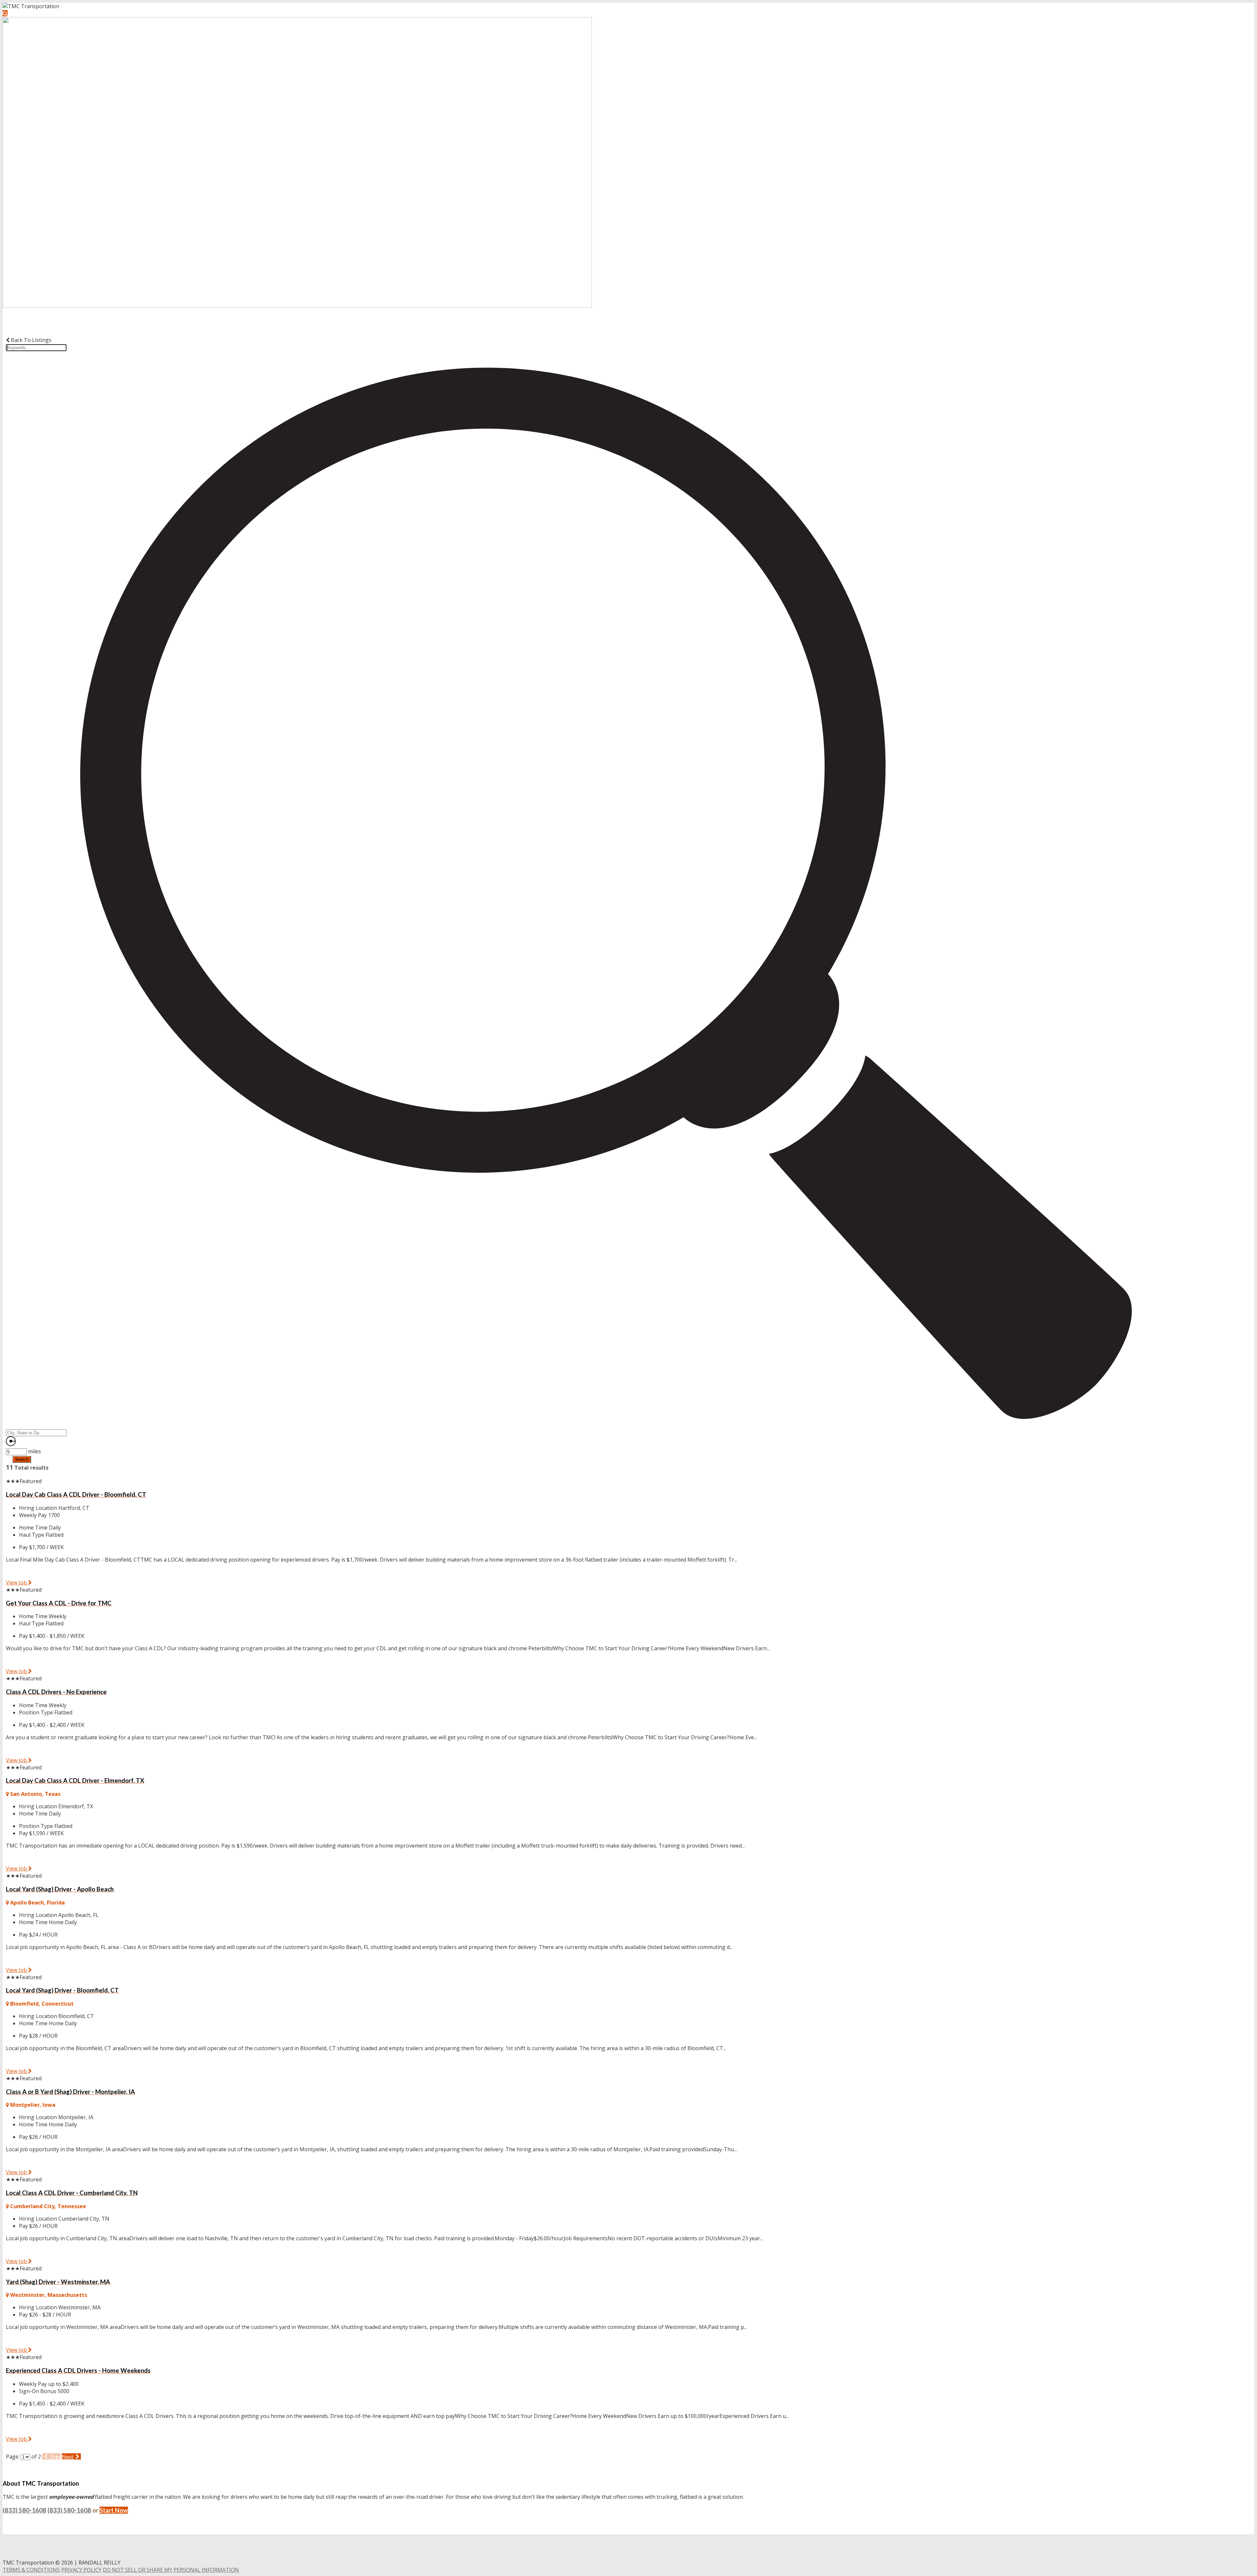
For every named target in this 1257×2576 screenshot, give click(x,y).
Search (22, 1459)
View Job (17, 1583)
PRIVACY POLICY (81, 2570)
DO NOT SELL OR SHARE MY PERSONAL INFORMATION (171, 2570)
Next (68, 2456)
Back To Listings (30, 340)
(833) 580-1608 (24, 2510)
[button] (5, 13)
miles (35, 1451)
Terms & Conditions (31, 2570)
